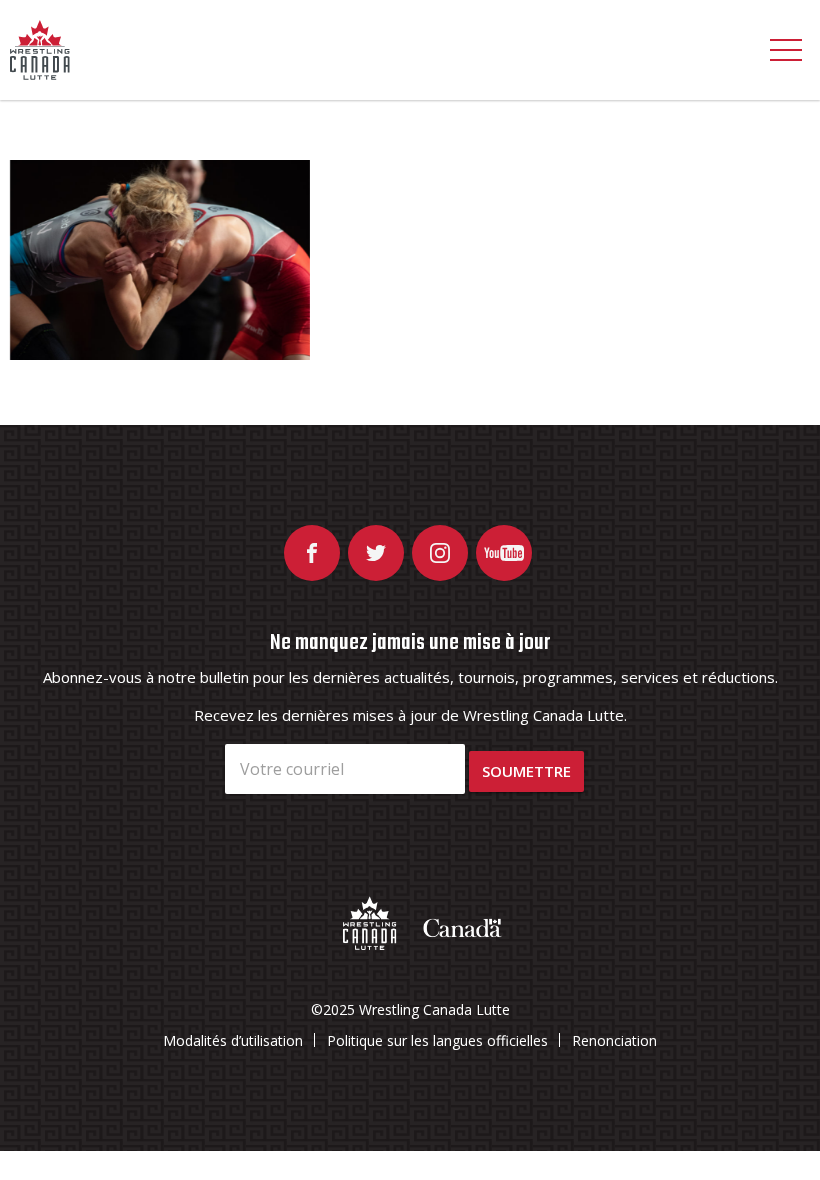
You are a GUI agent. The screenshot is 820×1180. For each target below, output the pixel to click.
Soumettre (526, 771)
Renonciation (614, 1040)
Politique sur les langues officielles (437, 1040)
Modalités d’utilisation (233, 1040)
